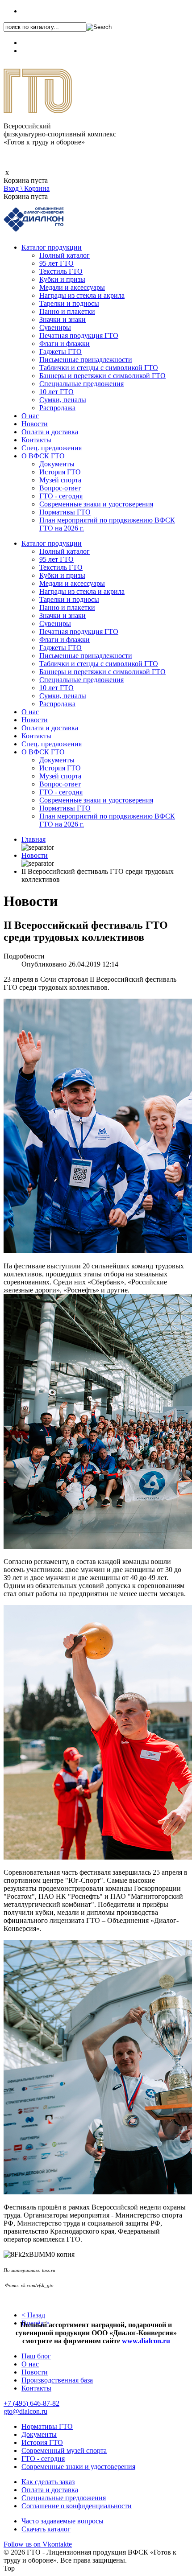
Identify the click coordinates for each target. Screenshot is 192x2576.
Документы (57, 464)
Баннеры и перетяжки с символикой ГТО (102, 376)
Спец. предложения (52, 448)
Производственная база (57, 2380)
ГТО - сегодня (61, 496)
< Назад (33, 2315)
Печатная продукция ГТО (79, 335)
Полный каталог (65, 255)
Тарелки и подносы (69, 303)
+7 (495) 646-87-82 (49, 11)
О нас (30, 416)
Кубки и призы (62, 279)
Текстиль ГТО (61, 271)
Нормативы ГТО (65, 512)
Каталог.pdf (39, 51)
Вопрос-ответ (60, 488)
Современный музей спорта (64, 2450)
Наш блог (36, 2356)
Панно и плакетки (67, 311)
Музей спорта (60, 480)
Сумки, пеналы (63, 400)
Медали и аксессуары (72, 287)
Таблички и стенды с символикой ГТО (99, 368)
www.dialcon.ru (146, 2341)
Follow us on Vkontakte (38, 2544)
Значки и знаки (63, 319)
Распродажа (57, 408)
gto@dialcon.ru (25, 2411)
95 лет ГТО (56, 263)
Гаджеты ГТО (61, 352)
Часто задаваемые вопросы (63, 2521)
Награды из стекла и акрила (82, 295)
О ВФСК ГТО (43, 456)
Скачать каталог (46, 2529)
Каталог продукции (52, 247)
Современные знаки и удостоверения (96, 504)
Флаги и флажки (65, 344)
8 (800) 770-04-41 (47, 43)
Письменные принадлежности (86, 360)
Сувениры (55, 327)
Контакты (36, 440)
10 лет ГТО (56, 392)
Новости (35, 424)
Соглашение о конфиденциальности (77, 2506)
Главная (33, 839)
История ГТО (60, 472)
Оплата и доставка (50, 432)
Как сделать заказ (48, 2482)
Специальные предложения (81, 384)
